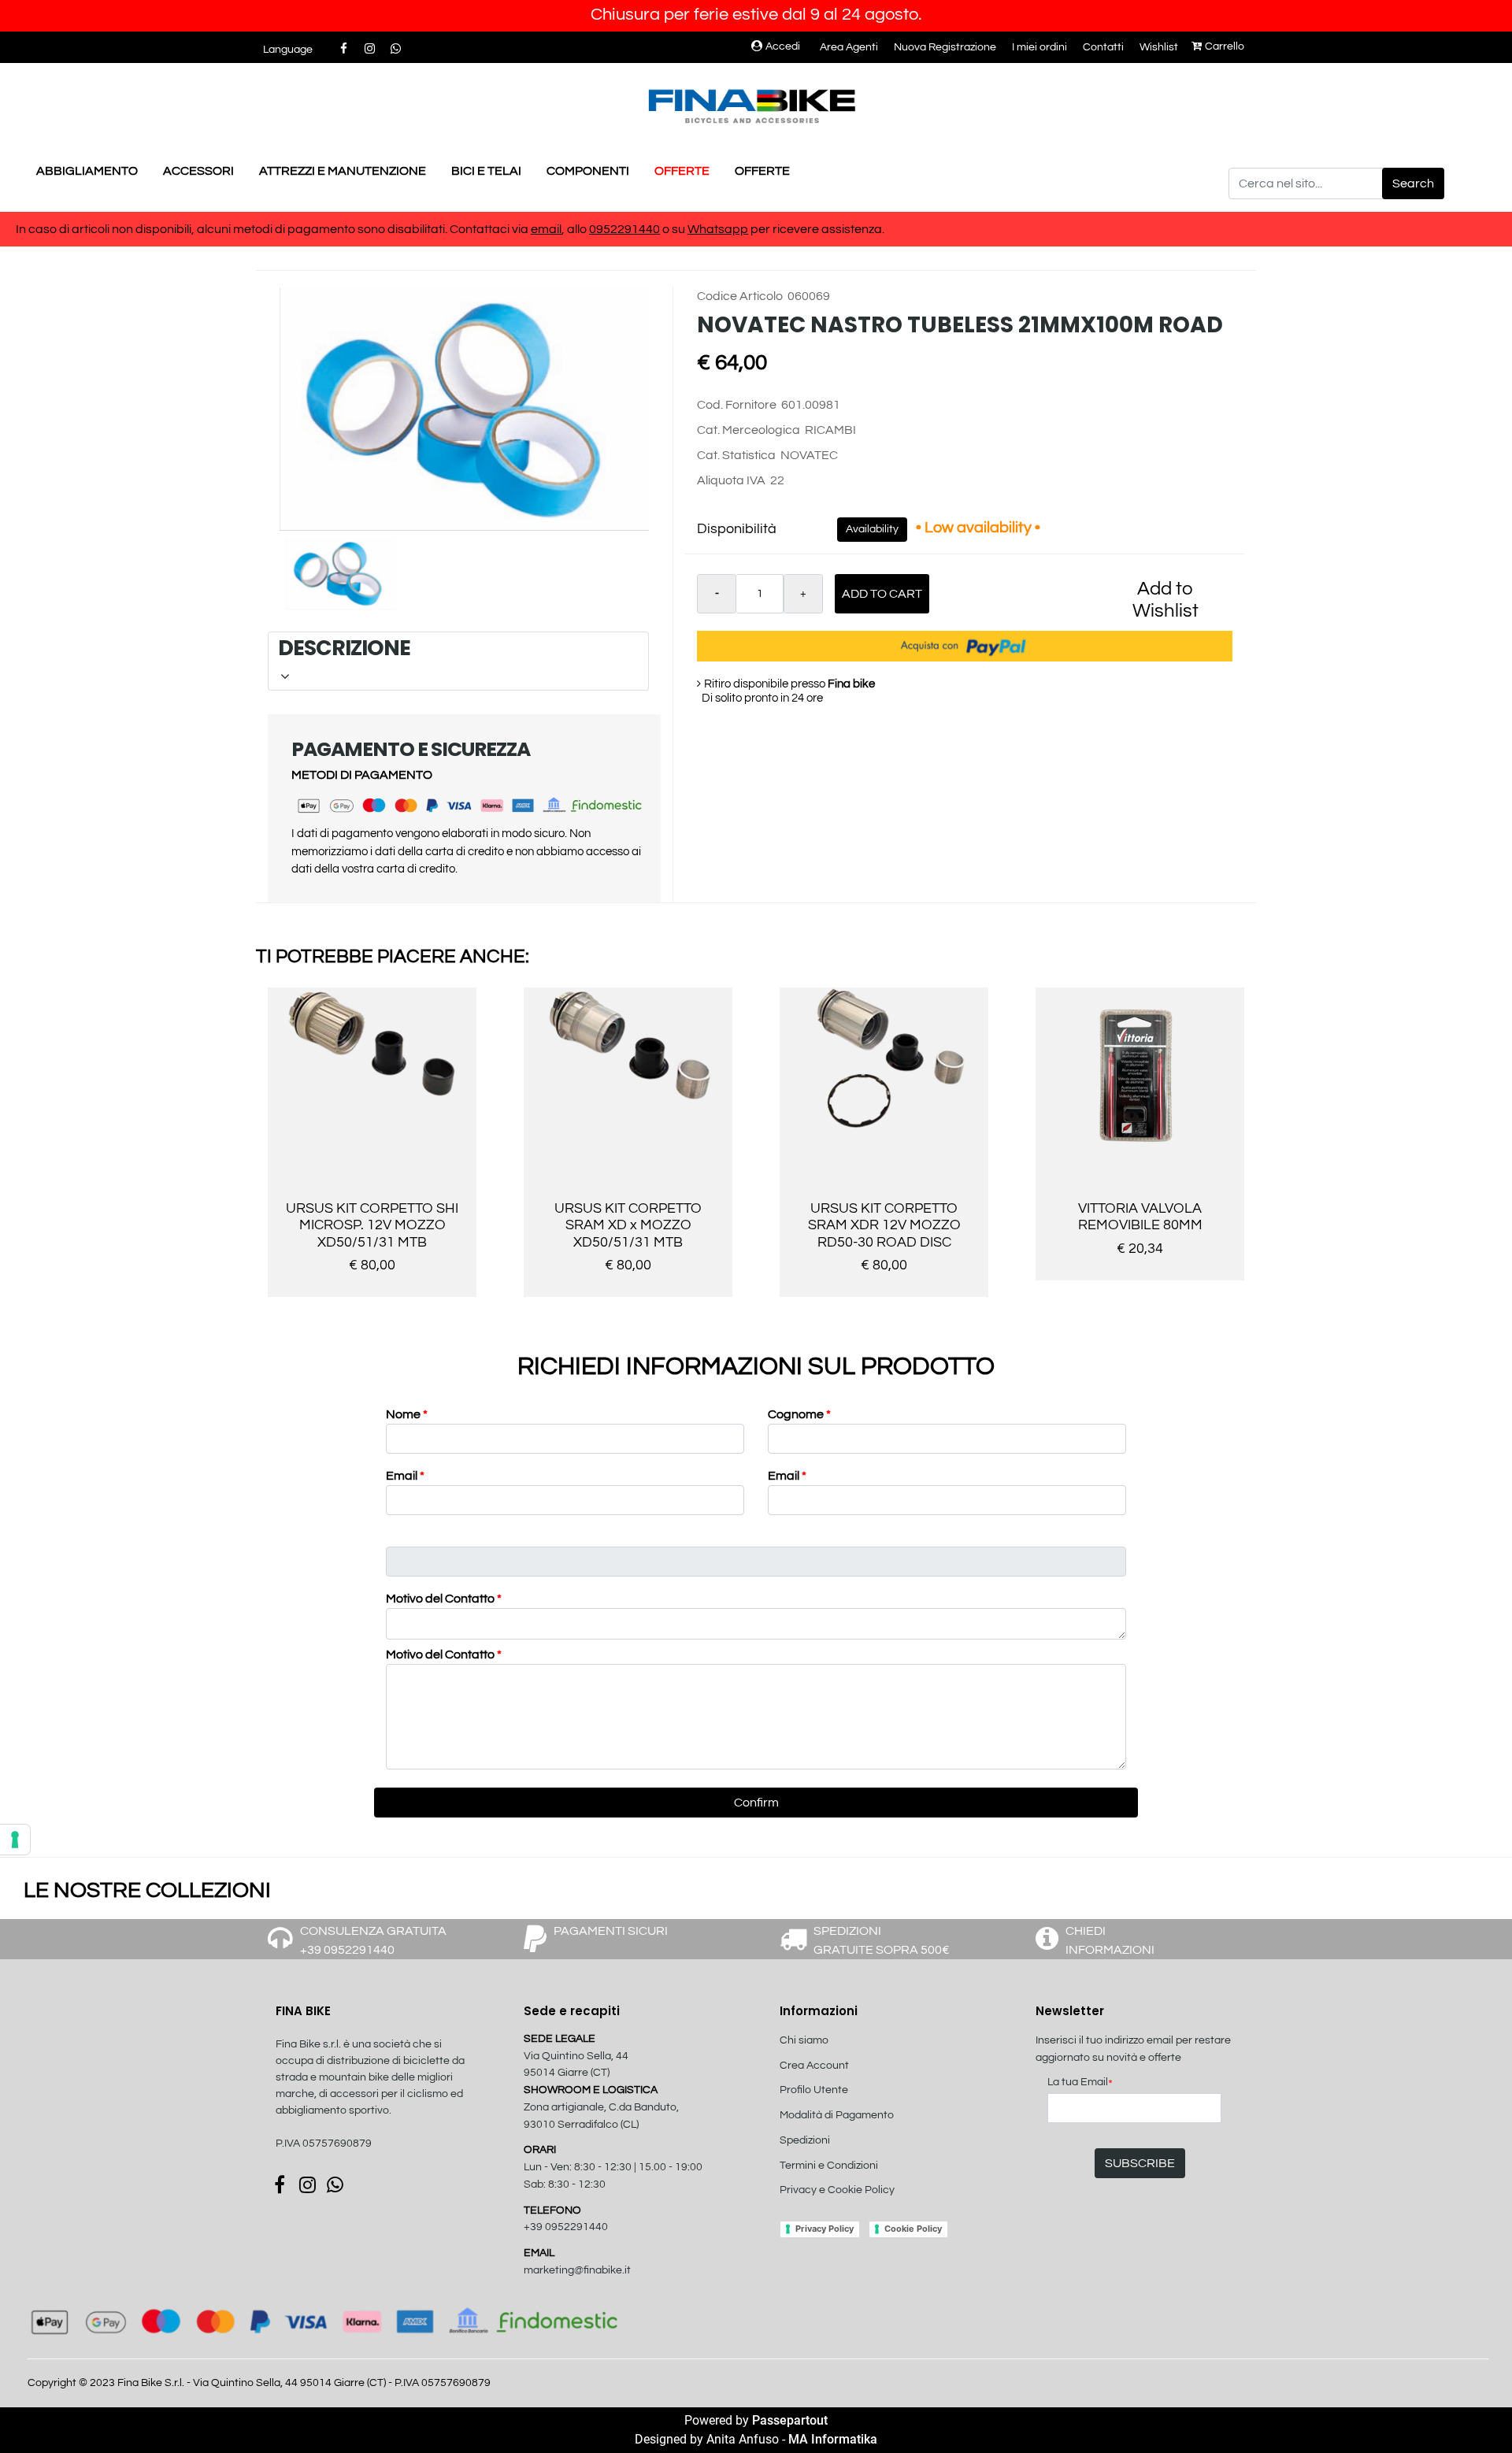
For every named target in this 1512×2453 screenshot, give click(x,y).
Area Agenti (849, 47)
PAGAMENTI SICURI (611, 1931)
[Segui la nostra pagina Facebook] (345, 49)
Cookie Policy (913, 2229)
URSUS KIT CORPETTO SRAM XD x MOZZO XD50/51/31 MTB (628, 1225)
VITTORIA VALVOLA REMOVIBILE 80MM (1140, 1217)
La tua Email (1080, 2083)
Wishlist (1159, 47)
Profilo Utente (814, 2090)
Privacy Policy (825, 2229)
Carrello (1225, 46)
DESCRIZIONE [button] (456, 648)
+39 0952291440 (566, 2227)
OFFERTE (682, 171)
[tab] (458, 661)
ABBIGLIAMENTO (87, 171)
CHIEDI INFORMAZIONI (1110, 1940)
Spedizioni (805, 2140)
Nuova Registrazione (945, 47)
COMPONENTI (588, 171)
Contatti (1103, 47)
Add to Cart (882, 594)
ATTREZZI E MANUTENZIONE (343, 171)
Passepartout (790, 2420)
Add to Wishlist (1165, 600)
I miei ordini (1039, 47)
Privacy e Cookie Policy (837, 2190)
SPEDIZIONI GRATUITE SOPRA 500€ (882, 1940)
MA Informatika (833, 2439)
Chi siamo (804, 2040)
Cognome (799, 1414)
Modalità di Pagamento (837, 2115)
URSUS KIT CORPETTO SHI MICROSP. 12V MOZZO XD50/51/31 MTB (372, 1225)
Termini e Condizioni (829, 2166)
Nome (407, 1414)
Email (405, 1476)
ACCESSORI (198, 171)
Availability (872, 529)
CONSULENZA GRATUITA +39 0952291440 (373, 1940)
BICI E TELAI (486, 171)
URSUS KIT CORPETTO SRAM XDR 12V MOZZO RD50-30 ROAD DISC (884, 1225)
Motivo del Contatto (444, 1599)
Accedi (783, 46)
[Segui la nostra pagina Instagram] (371, 49)
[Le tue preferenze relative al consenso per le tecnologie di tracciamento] (15, 1840)
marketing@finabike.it (577, 2270)
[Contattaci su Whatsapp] (395, 49)
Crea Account (814, 2066)
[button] (1413, 183)
